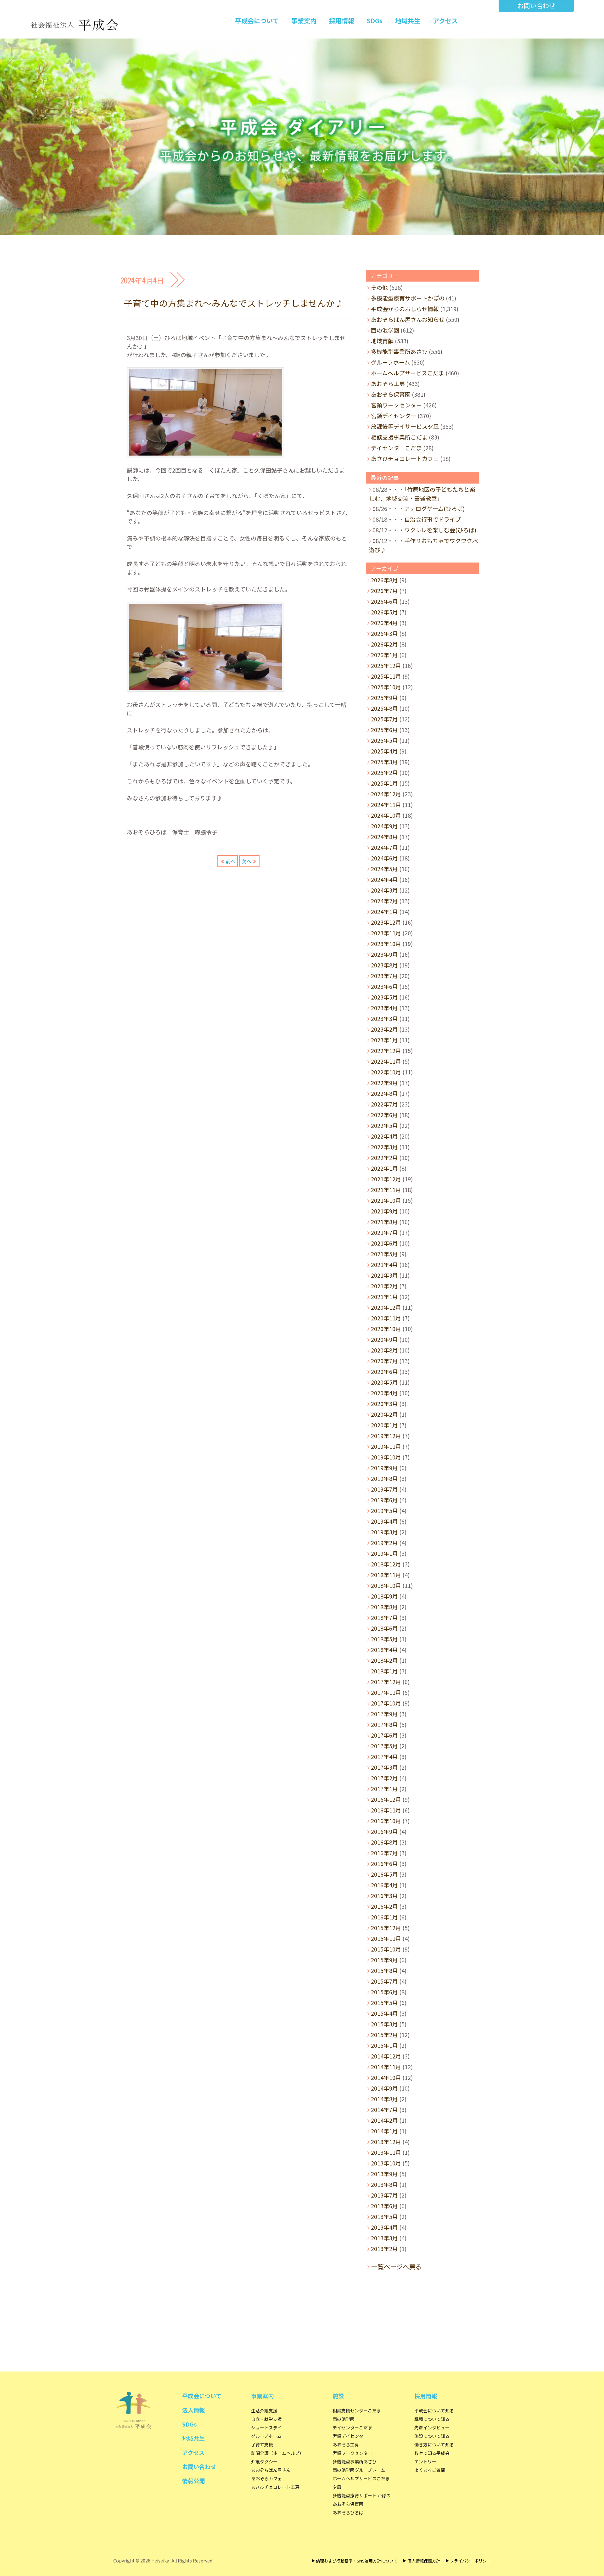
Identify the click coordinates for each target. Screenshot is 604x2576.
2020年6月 (384, 1371)
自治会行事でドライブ (433, 519)
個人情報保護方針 (424, 2561)
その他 (379, 287)
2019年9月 (384, 1468)
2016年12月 (386, 1799)
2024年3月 (384, 890)
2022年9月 (384, 1083)
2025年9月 (384, 697)
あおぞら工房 (388, 384)
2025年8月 (384, 708)
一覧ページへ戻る (396, 2267)
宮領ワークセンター (396, 405)
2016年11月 (386, 1810)
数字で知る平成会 (432, 2453)
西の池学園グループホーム (359, 2470)
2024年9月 (384, 826)
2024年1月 (384, 911)
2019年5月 (384, 1510)
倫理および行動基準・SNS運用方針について (357, 2561)
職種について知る (432, 2419)
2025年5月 (384, 740)
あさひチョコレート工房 (275, 2487)
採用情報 (342, 21)
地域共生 (408, 21)
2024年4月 (384, 879)
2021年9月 (384, 1211)
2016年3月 (384, 1896)
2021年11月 (386, 1190)
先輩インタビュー (432, 2428)
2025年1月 (384, 783)
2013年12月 (386, 2142)
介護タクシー (264, 2461)
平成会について (257, 21)
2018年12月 (386, 1564)
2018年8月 (384, 1607)
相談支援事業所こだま (399, 437)
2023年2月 (384, 1029)
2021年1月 (384, 1296)
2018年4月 (384, 1649)
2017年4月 (384, 1756)
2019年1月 (384, 1553)
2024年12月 (386, 794)
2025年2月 (384, 772)
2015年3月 (384, 2024)
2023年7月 (384, 976)
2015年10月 (386, 1949)
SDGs (375, 21)
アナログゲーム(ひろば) (434, 508)
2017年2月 (384, 1778)
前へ (231, 861)
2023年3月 (384, 1018)
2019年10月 (386, 1457)
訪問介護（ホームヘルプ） (277, 2453)
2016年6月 (384, 1863)
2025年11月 (386, 676)
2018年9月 (384, 1596)
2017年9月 (384, 1714)
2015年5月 (384, 2002)
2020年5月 (384, 1382)
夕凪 (337, 2487)
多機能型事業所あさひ (399, 351)
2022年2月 (384, 1157)
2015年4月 (384, 2013)
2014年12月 (386, 2056)
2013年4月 (384, 2227)
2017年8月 (384, 1724)
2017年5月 (384, 1746)
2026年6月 (384, 601)
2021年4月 (384, 1264)
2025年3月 (384, 762)
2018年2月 (384, 1660)
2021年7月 (384, 1232)
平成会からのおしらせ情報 (405, 309)
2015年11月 (386, 1938)
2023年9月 (384, 954)
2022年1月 (384, 1168)
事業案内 (304, 21)
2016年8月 (384, 1842)
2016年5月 (384, 1874)
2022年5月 (384, 1125)
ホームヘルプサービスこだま (408, 373)
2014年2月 (384, 2120)
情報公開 (193, 2481)
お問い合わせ (536, 6)
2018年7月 (384, 1617)
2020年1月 (384, 1425)
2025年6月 (384, 730)
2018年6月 (384, 1628)
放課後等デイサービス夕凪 (405, 426)
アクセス (445, 21)
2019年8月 (384, 1478)
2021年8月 (384, 1222)
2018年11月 (386, 1575)
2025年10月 (386, 687)
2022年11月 (386, 1061)
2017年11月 (386, 1692)
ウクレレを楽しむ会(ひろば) (440, 530)
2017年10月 (386, 1703)
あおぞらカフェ (266, 2478)
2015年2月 (384, 2035)
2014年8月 (384, 2099)
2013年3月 (384, 2238)
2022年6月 (384, 1115)
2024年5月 (384, 869)
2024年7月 (384, 847)
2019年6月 (384, 1500)
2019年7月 (384, 1489)
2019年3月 (384, 1532)
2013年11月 (386, 2152)
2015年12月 (386, 1928)
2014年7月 (384, 2109)
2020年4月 (384, 1393)
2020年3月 (384, 1403)
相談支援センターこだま (357, 2411)
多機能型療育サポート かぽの (362, 2495)
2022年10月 (386, 1072)
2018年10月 (386, 1585)
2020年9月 (384, 1339)
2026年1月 (384, 655)
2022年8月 (384, 1093)
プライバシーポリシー (470, 2561)
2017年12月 (386, 1682)
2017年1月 (384, 1789)
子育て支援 (262, 2444)
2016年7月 (384, 1853)
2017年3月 (384, 1767)
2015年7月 (384, 1981)
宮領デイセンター (394, 416)
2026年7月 (384, 591)
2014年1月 (384, 2131)
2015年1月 (384, 2045)
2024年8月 (384, 837)
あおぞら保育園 (391, 394)
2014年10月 (386, 2077)
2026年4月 (384, 623)
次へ (246, 861)
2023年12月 (386, 922)
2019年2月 (384, 1543)
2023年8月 (384, 965)
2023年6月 (384, 986)
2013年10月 (386, 2163)
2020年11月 (386, 1318)
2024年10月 (386, 815)
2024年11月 (386, 804)
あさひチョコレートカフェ (405, 458)
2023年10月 (386, 944)
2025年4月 (384, 751)
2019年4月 (384, 1521)
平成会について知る (434, 2411)
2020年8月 (384, 1350)
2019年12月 (386, 1436)
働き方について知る (434, 2444)
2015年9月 (384, 1960)
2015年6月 (384, 1992)
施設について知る (432, 2436)
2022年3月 (384, 1147)
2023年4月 (384, 1008)
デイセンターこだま (396, 448)
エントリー (425, 2461)
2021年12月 (386, 1179)
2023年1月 (384, 1040)
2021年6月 (384, 1243)
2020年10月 (386, 1329)
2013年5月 (384, 2216)
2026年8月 (384, 580)
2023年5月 (384, 997)
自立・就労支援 (266, 2419)
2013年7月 (384, 2195)
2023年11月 (386, 933)
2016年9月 (384, 1831)
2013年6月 (384, 2206)
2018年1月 (384, 1671)
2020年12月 (386, 1307)
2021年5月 (384, 1254)
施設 (338, 2396)
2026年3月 (384, 633)
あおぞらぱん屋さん (271, 2470)
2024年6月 (384, 858)
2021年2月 (384, 1286)
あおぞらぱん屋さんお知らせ (408, 319)
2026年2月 (384, 644)
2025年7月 (384, 719)
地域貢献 (382, 341)
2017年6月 (384, 1735)
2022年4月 (384, 1136)
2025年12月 (386, 665)
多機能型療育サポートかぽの (408, 298)
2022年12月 (386, 1050)
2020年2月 (384, 1414)
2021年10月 (386, 1200)
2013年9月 (384, 2174)
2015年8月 (384, 1970)
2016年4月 (384, 1885)
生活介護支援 (264, 2411)
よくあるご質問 (430, 2470)
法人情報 (193, 2410)
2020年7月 (384, 1361)
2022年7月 (384, 1104)
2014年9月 (384, 2088)
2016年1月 (384, 1917)
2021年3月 (384, 1275)
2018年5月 (384, 1639)
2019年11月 (386, 1446)
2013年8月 (384, 2184)
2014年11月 (386, 2067)
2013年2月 (384, 2248)
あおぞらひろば (348, 2512)
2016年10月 (386, 1821)
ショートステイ (266, 2428)
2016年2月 (384, 1906)
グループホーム (390, 362)
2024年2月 (384, 901)
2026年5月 (384, 612)
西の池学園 (385, 330)
